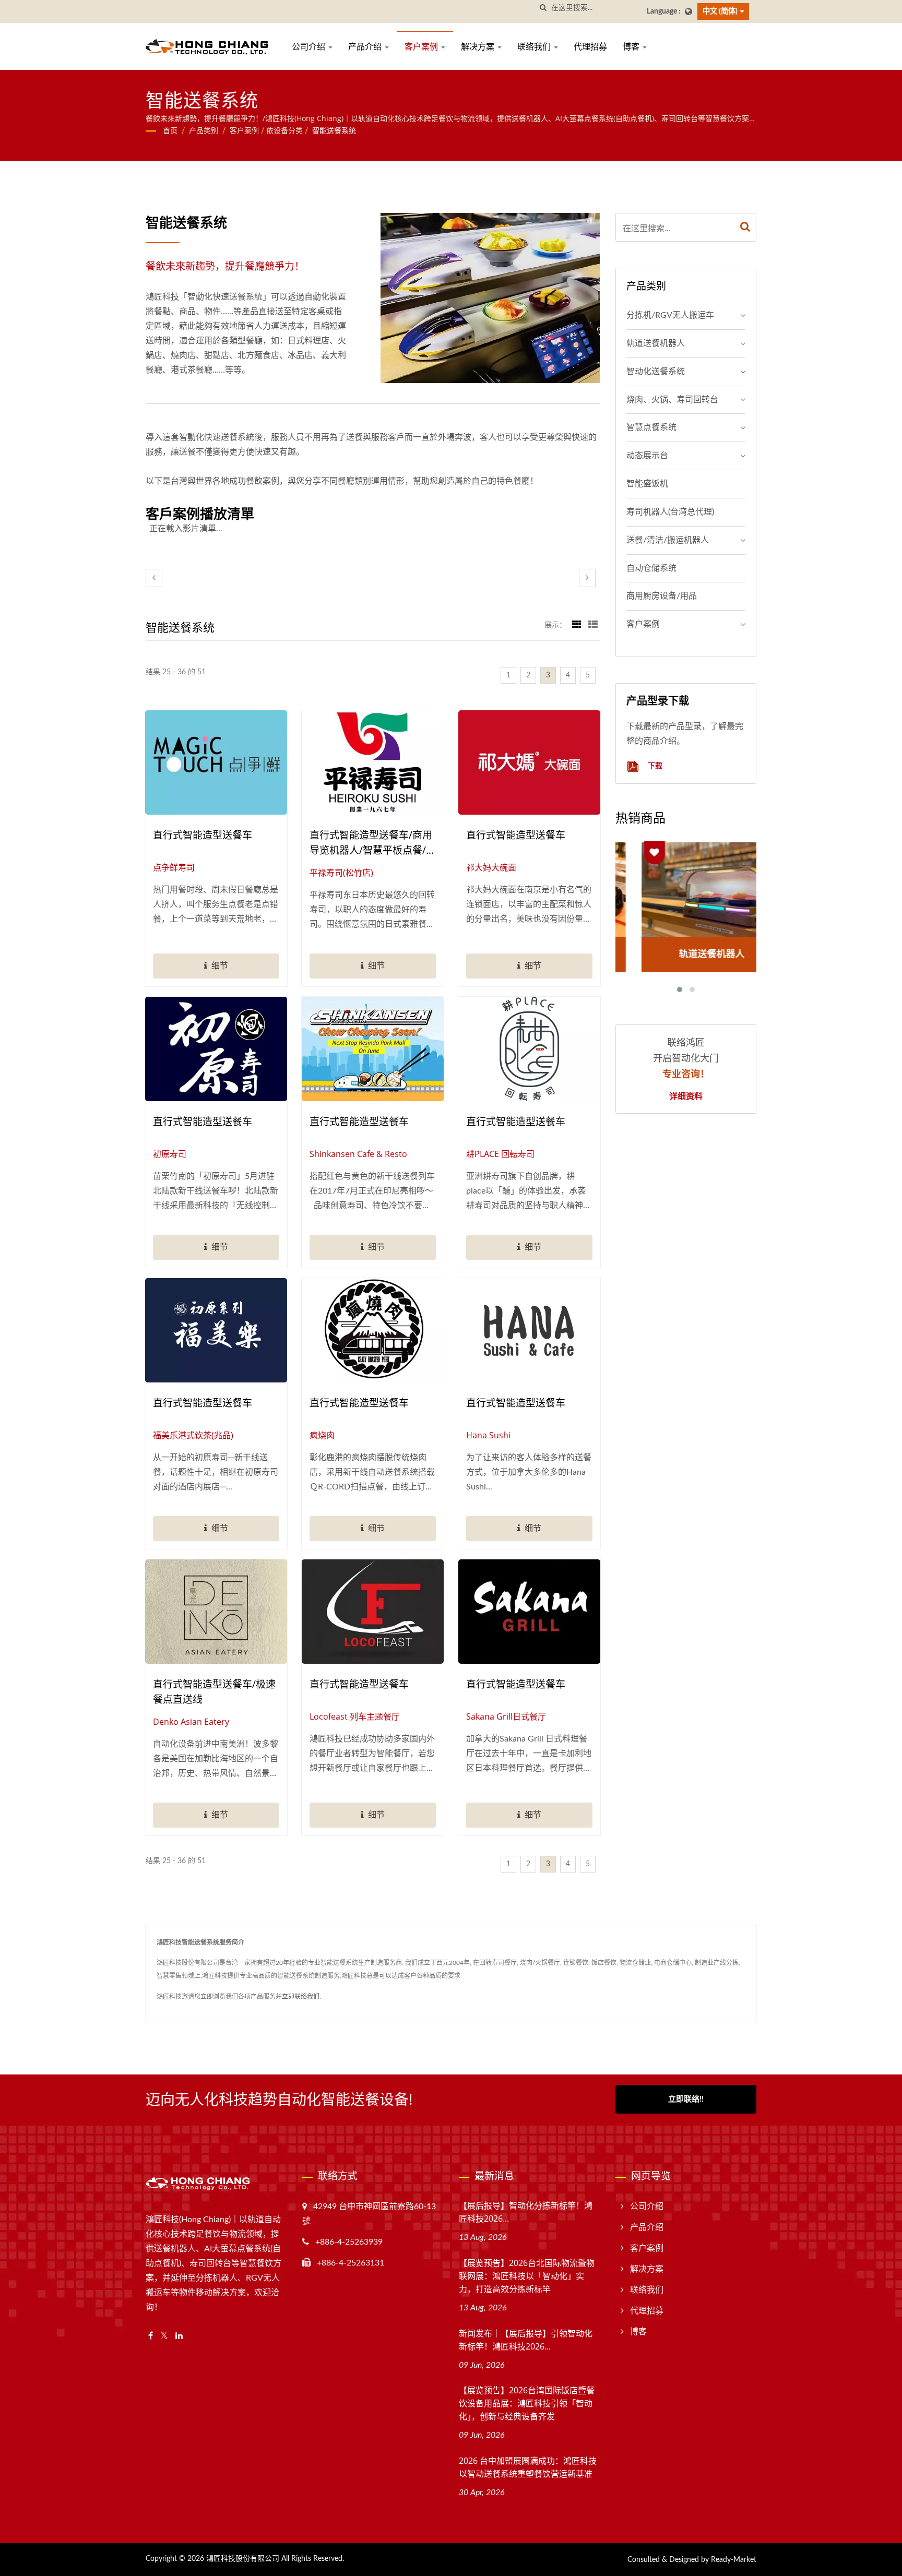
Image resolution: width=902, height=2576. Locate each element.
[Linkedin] (179, 2336)
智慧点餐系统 (651, 427)
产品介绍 (366, 46)
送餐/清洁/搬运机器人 (668, 540)
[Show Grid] (577, 625)
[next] (587, 578)
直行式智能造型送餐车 (203, 835)
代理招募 (590, 46)
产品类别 (204, 131)
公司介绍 (310, 46)
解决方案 (479, 46)
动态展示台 (647, 456)
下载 (654, 765)
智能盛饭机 (647, 484)
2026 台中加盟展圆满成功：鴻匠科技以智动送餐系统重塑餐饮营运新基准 (528, 2467)
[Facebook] (151, 2336)
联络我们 (535, 46)
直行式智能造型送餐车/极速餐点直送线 (214, 1692)
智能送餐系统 (334, 131)
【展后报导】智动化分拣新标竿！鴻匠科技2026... (526, 2212)
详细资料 (686, 1096)
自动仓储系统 (651, 568)
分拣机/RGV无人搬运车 (670, 315)
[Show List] (593, 625)
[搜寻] (543, 8)
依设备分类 (284, 131)
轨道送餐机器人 (656, 343)
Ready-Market (734, 2560)
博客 (632, 46)
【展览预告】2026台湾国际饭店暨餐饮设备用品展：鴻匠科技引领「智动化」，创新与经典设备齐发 (527, 2403)
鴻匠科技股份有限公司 (243, 2559)
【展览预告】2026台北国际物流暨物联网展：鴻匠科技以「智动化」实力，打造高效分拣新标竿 (527, 2276)
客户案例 (422, 46)
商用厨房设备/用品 (662, 596)
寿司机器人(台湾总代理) (670, 512)
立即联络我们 (301, 1997)
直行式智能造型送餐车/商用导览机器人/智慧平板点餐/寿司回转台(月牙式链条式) (373, 843)
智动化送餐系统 (656, 372)
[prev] (154, 578)
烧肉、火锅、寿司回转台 (672, 400)
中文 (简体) (720, 11)
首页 (170, 131)
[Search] (745, 227)
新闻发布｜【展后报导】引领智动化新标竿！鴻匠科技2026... (526, 2340)
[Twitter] (164, 2336)
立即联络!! (686, 2099)
